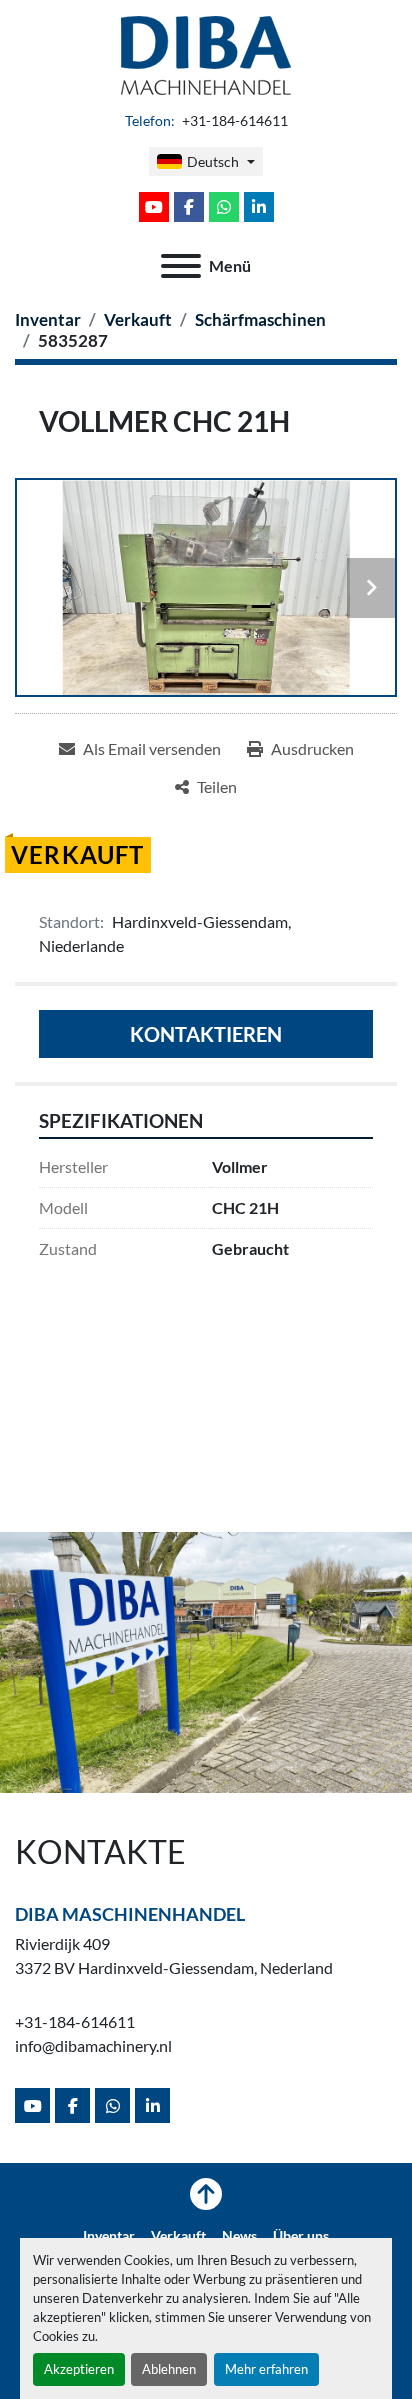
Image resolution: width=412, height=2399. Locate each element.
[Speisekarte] (181, 266)
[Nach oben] (206, 2194)
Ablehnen (169, 2369)
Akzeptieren (79, 2369)
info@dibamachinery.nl (93, 2045)
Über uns (301, 2236)
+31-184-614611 (233, 121)
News (239, 2236)
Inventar (109, 2236)
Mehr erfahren (266, 2369)
